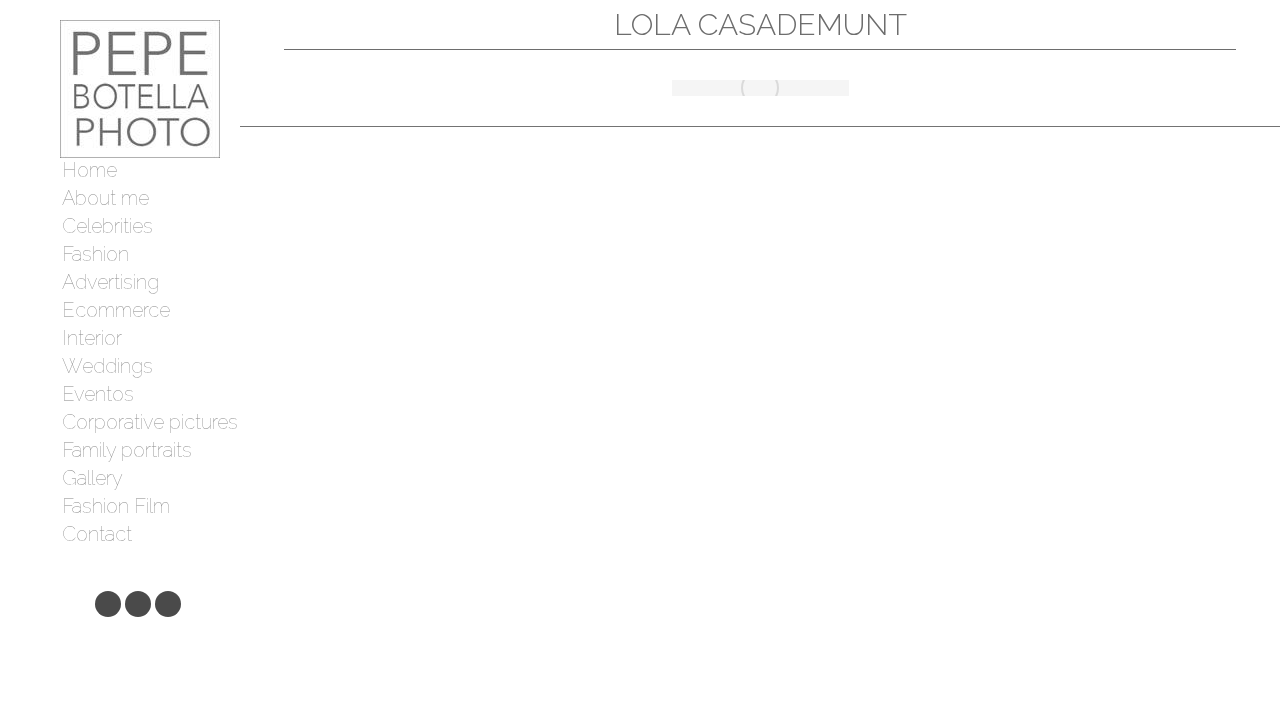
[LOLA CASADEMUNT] (760, 88)
